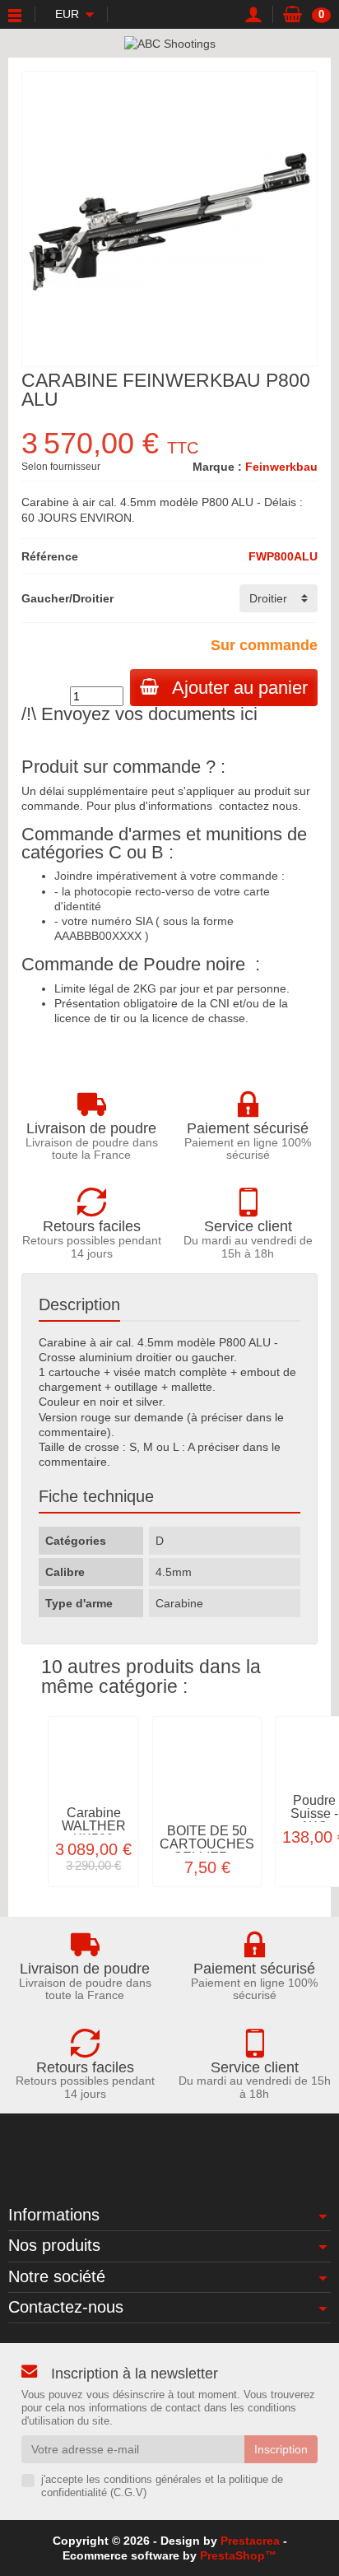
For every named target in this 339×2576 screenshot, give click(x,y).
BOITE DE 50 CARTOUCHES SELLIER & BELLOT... (207, 1851)
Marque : (217, 467)
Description (79, 1304)
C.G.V (128, 2493)
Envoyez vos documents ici (149, 714)
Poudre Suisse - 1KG (314, 1813)
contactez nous (258, 806)
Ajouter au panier (240, 688)
